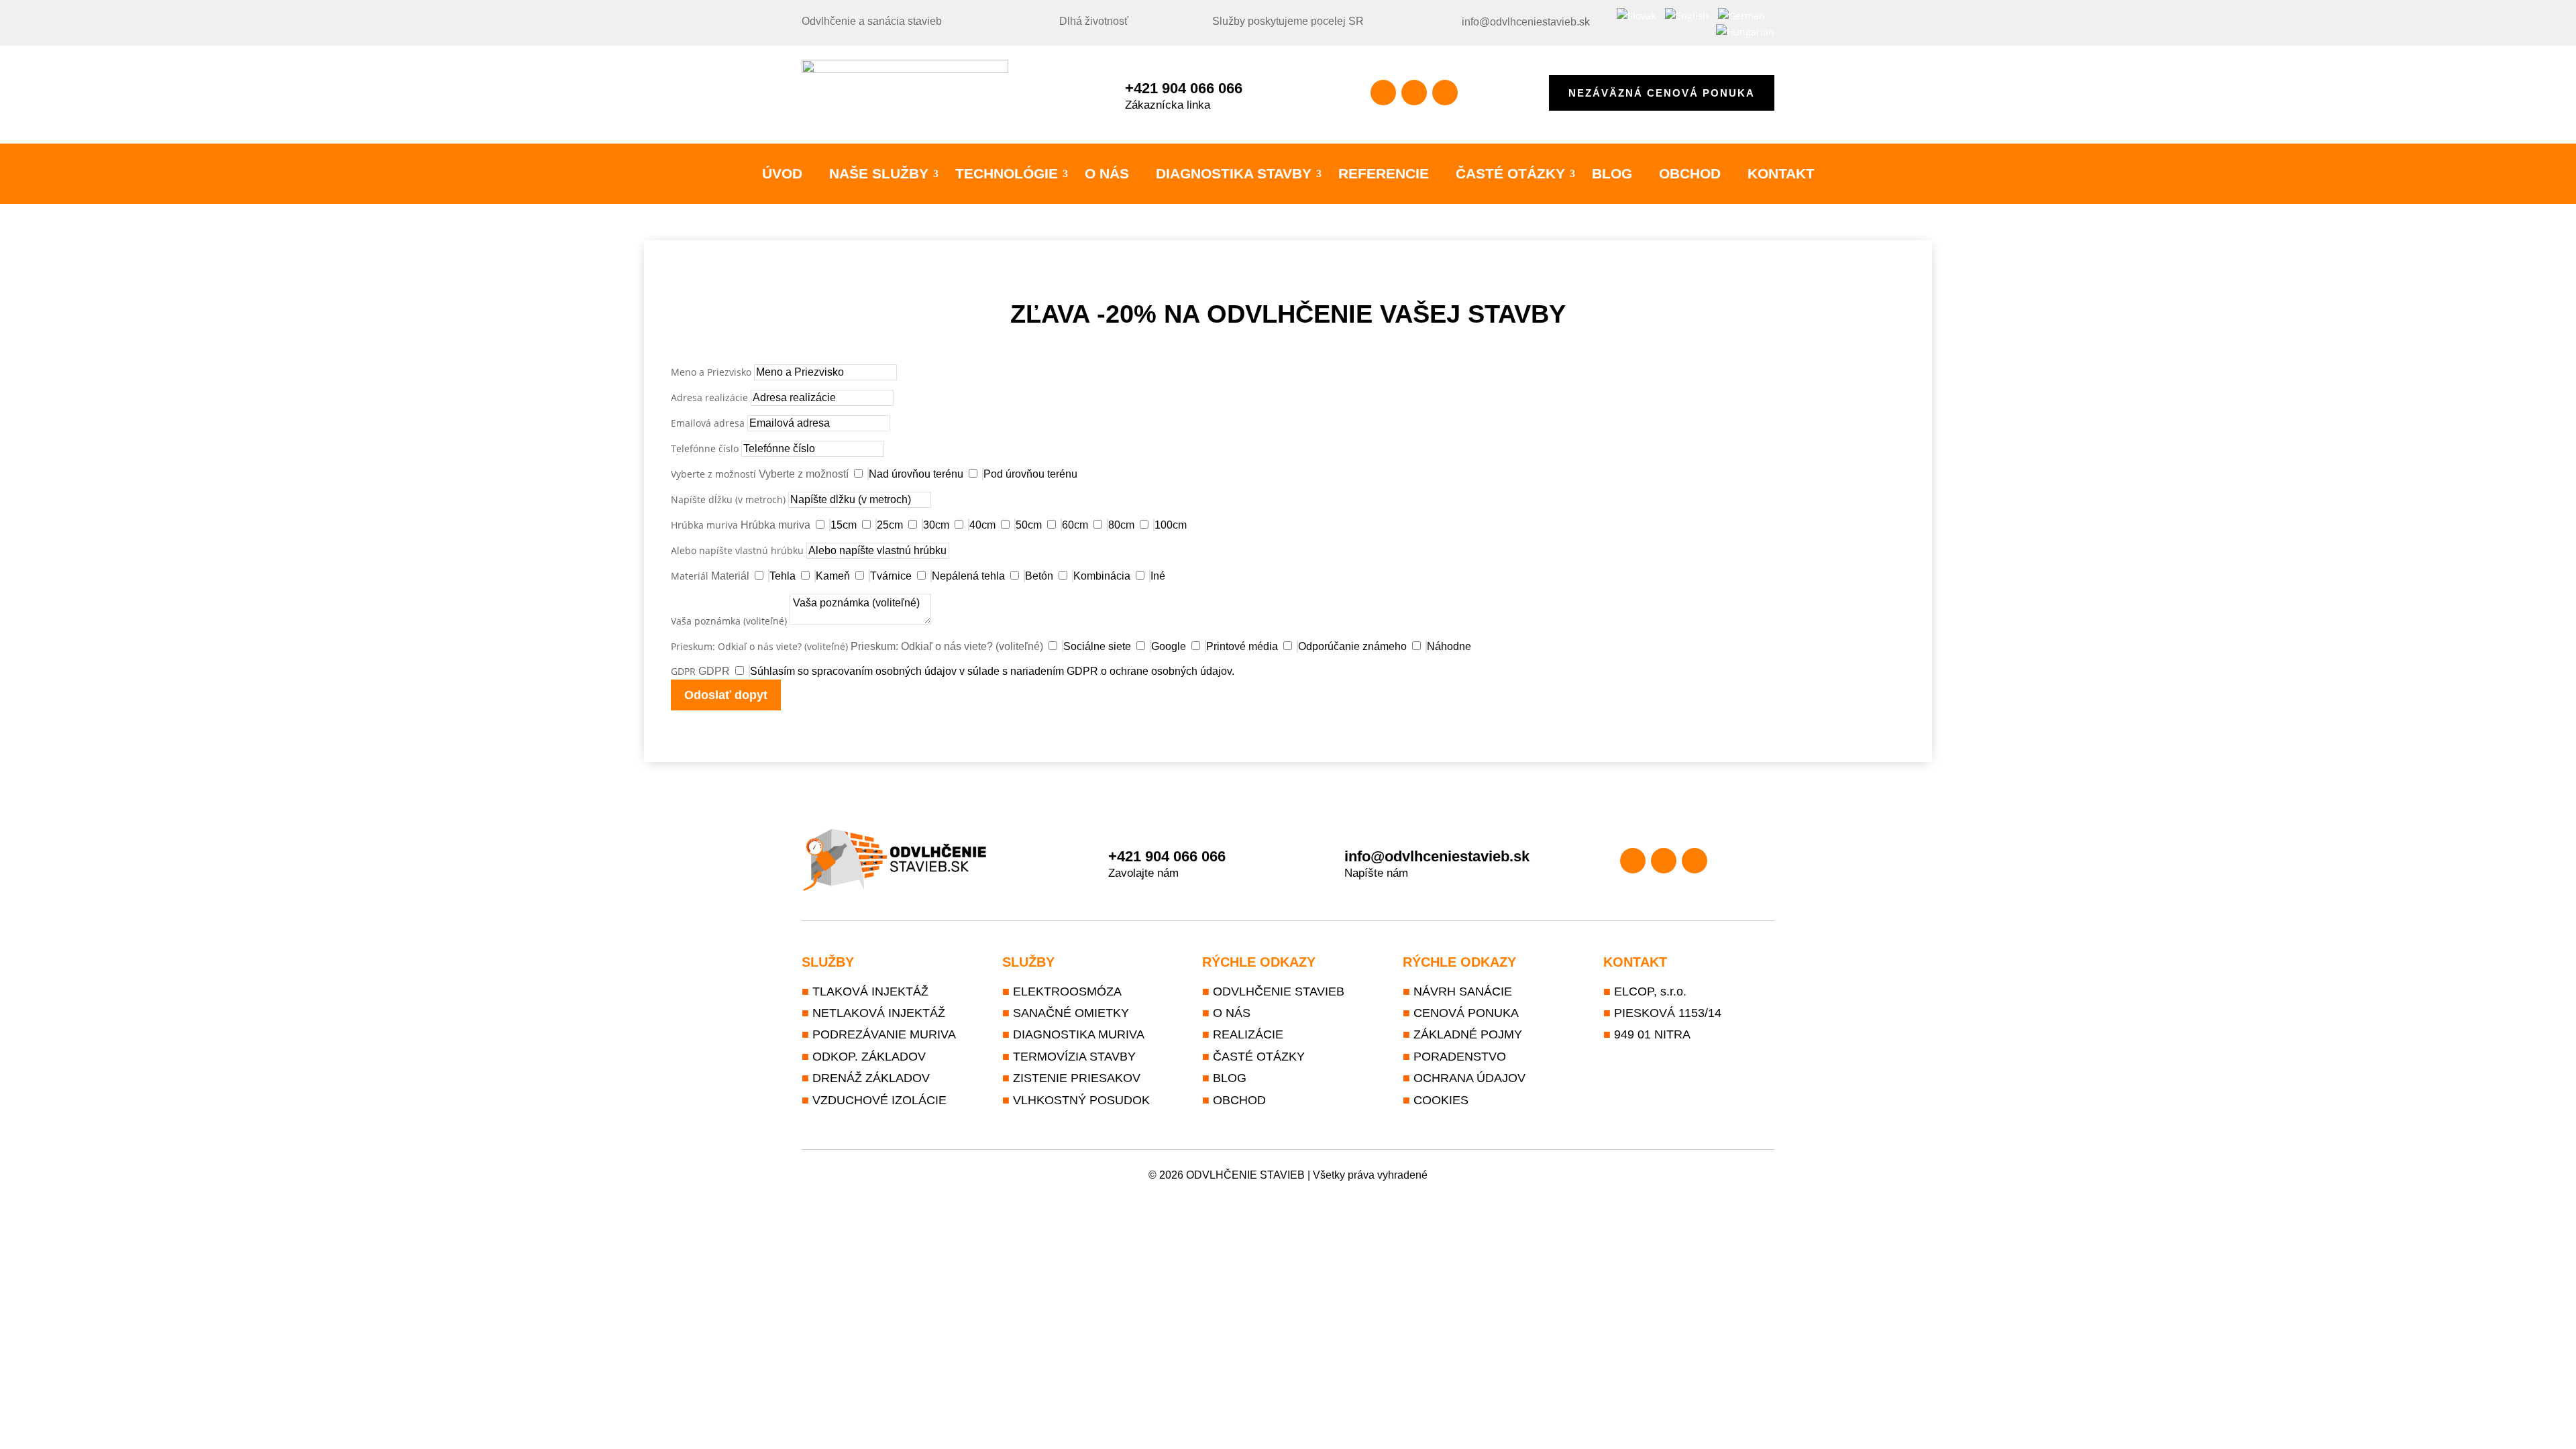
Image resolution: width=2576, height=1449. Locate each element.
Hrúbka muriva (704, 525)
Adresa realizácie (709, 397)
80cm (1121, 525)
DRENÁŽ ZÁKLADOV (871, 1078)
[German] (1741, 16)
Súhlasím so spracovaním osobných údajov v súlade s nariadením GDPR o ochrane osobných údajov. (992, 671)
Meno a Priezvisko (711, 372)
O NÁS (1107, 174)
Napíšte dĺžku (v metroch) (728, 499)
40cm (982, 525)
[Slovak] (1636, 16)
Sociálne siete (1097, 646)
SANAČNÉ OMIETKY (1071, 1013)
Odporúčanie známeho (1352, 646)
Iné (1158, 576)
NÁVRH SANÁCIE (1463, 991)
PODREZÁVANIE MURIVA (884, 1034)
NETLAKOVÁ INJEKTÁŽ (879, 1013)
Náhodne (1449, 646)
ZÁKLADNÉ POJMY (1468, 1034)
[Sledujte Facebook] (1383, 93)
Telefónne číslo (705, 448)
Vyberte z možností (713, 474)
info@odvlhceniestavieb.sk (1526, 22)
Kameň (833, 576)
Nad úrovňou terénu (916, 474)
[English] (1687, 16)
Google (1169, 646)
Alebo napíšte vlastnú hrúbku (737, 550)
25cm (890, 525)
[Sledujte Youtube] (1445, 93)
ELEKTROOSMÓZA (1067, 991)
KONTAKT (1781, 174)
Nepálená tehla (968, 576)
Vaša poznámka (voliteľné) (729, 621)
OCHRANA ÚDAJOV (1469, 1078)
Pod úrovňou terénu (1030, 474)
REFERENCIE (1384, 174)
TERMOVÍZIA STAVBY (1074, 1057)
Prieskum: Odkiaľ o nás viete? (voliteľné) (759, 646)
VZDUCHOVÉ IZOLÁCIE (879, 1100)
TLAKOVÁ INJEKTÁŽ (870, 991)
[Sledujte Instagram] (1414, 93)
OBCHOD (1690, 174)
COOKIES (1441, 1100)
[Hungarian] (1745, 32)
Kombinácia (1102, 576)
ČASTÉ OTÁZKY (1510, 174)
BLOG (1612, 174)
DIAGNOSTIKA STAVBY (1234, 174)
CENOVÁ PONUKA (1466, 1013)
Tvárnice (891, 576)
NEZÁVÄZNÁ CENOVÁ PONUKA (1662, 93)
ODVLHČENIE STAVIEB (1279, 991)
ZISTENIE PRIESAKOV (1077, 1078)
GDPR (683, 671)
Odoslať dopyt (726, 695)
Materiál (690, 576)
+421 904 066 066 (1184, 88)
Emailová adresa (708, 423)
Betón (1039, 576)
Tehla (783, 576)
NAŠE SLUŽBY (879, 174)
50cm (1029, 525)
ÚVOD (782, 174)
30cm (936, 525)
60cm (1075, 525)
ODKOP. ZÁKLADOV (869, 1057)
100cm (1171, 525)
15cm (844, 525)
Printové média (1242, 646)
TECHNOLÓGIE (1007, 174)
